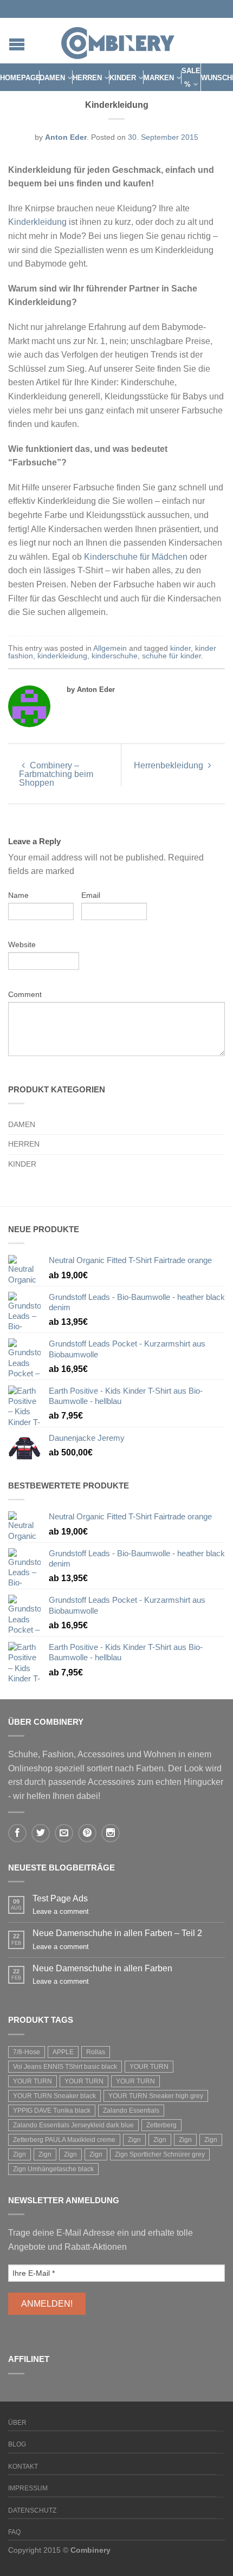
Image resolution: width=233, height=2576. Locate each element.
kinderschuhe (115, 656)
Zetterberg (161, 2125)
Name (18, 895)
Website (22, 944)
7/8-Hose (27, 2052)
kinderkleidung (62, 656)
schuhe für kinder (171, 656)
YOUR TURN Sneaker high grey (156, 2096)
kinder (180, 648)
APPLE (63, 2052)
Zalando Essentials (131, 2111)
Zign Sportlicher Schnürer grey (160, 2154)
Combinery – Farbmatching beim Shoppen (56, 774)
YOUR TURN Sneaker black (54, 2096)
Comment (25, 994)
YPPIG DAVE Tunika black (52, 2111)
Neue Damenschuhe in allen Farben (102, 1968)
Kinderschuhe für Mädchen (136, 557)
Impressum (28, 2488)
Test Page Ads (60, 1898)
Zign (134, 2140)
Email (91, 895)
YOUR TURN (149, 2067)
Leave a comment (61, 1911)
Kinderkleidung (37, 222)
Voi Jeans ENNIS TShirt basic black (65, 2067)
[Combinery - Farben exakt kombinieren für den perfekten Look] (118, 41)
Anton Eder (66, 137)
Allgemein (110, 648)
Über (17, 2423)
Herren (87, 78)
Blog (17, 2444)
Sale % (191, 78)
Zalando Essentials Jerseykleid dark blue (73, 2125)
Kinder (123, 78)
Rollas (96, 2052)
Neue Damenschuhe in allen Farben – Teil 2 (117, 1933)
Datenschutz (32, 2510)
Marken (159, 78)
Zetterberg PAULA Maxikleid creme (64, 2140)
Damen (52, 78)
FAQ (14, 2532)
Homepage (20, 78)
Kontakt (23, 2467)
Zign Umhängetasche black (53, 2169)
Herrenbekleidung (170, 765)
